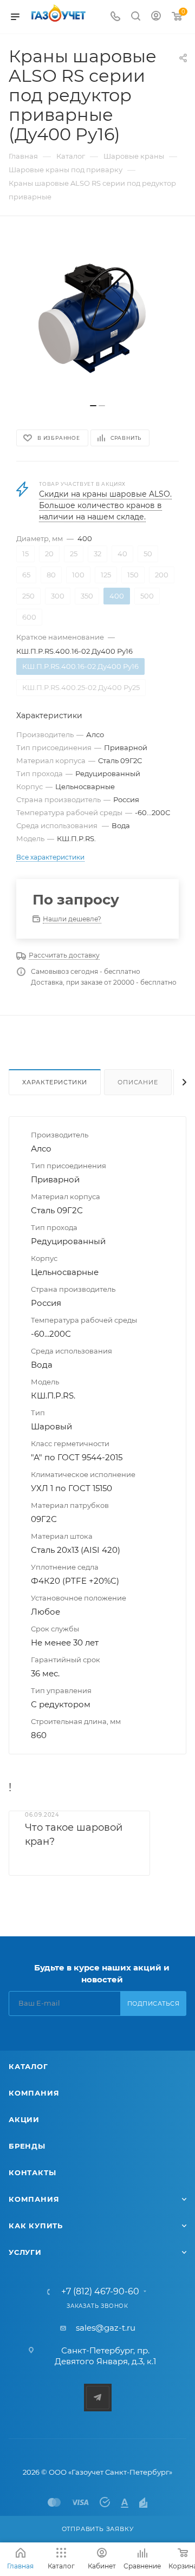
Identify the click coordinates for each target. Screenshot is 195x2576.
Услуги (25, 2252)
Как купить (36, 2226)
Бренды (27, 2146)
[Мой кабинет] (156, 17)
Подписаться (154, 2003)
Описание (138, 1082)
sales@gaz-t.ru (106, 2328)
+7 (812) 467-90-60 (100, 2292)
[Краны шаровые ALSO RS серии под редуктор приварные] (97, 315)
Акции (24, 2119)
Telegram (98, 2398)
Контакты (32, 2172)
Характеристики (55, 1082)
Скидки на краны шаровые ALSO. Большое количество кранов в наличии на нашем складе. (105, 505)
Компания (34, 2093)
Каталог (28, 2066)
